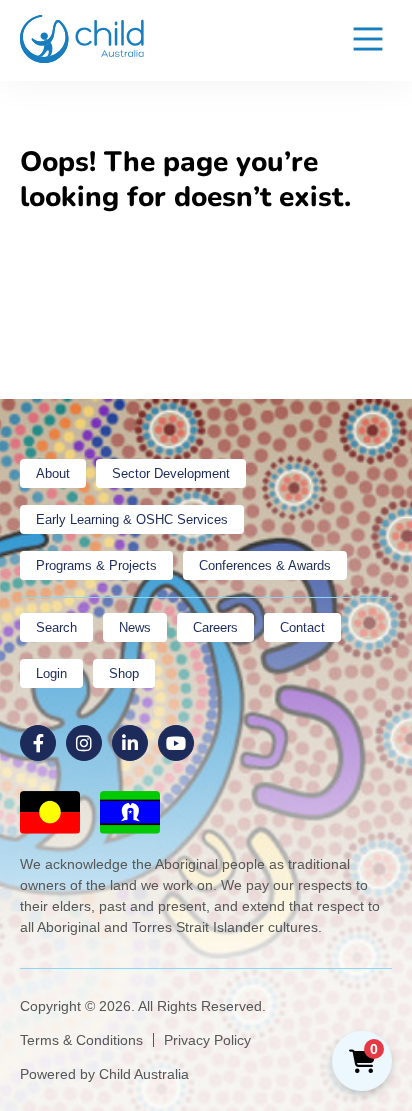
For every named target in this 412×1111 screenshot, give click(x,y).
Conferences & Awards (265, 565)
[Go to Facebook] (38, 743)
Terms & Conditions (81, 1040)
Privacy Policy (207, 1040)
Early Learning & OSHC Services (132, 519)
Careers (215, 627)
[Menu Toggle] (368, 40)
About (53, 473)
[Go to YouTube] (176, 743)
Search (56, 627)
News (135, 627)
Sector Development (171, 473)
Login (51, 673)
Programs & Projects (96, 565)
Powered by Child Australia (104, 1074)
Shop (124, 673)
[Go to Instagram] (84, 743)
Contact (302, 627)
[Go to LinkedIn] (130, 743)
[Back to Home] (82, 39)
